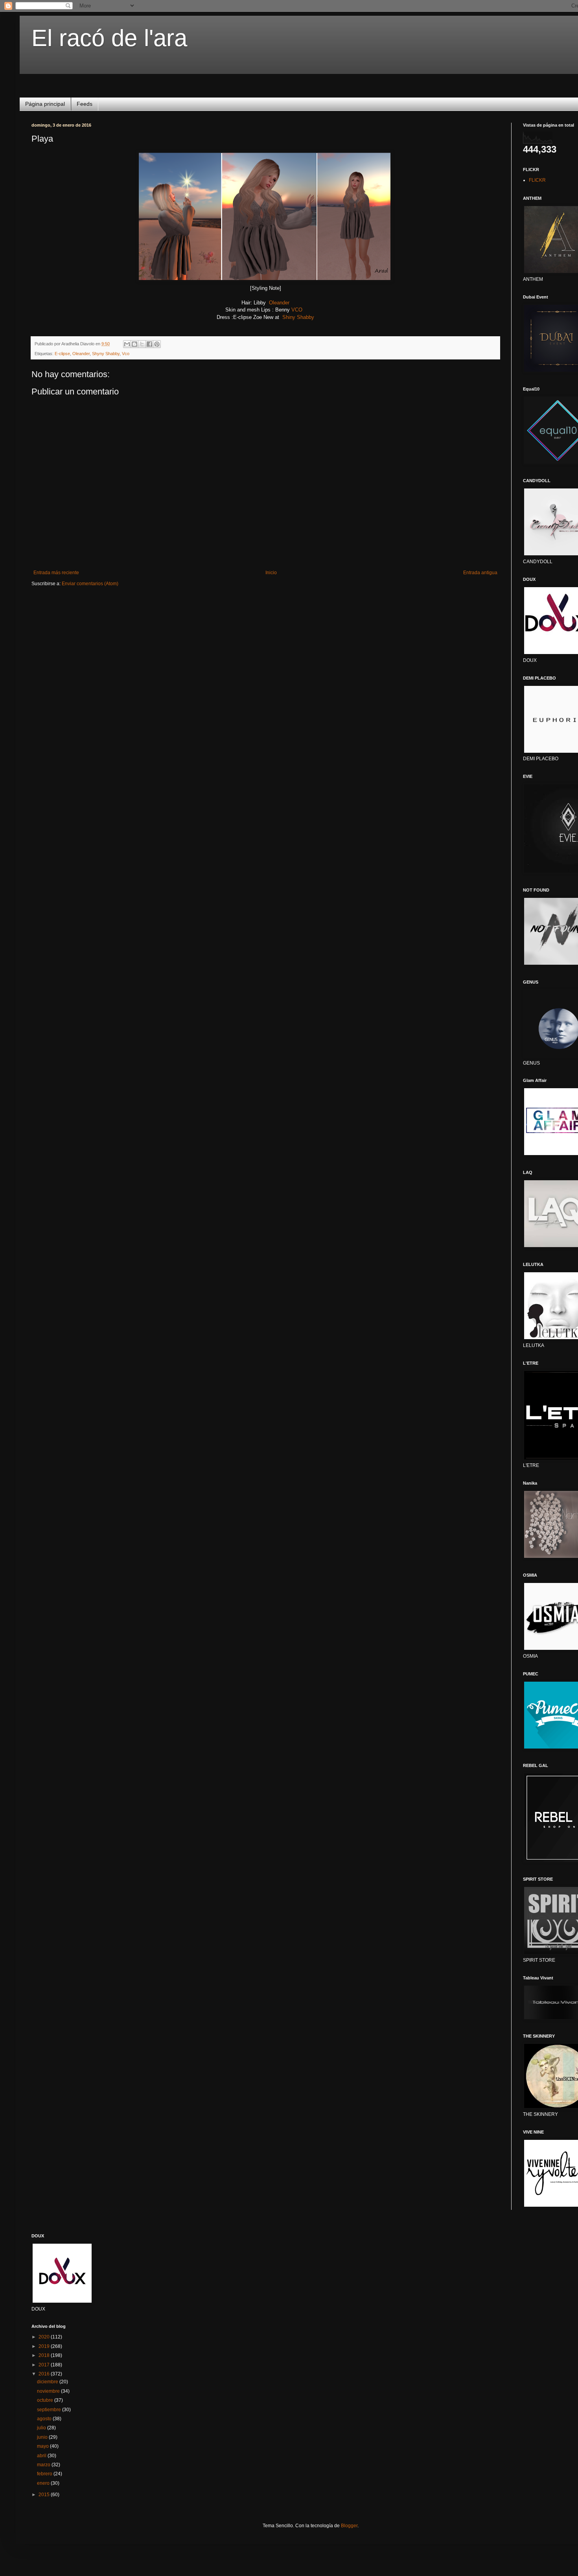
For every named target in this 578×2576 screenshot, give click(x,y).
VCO (296, 310)
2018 (45, 2355)
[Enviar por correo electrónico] (127, 344)
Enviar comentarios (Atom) (90, 584)
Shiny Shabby (298, 317)
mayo (43, 2446)
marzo (44, 2465)
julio (42, 2428)
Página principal (45, 104)
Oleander (279, 303)
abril (42, 2456)
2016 (45, 2374)
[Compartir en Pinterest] (157, 344)
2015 (45, 2495)
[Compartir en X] (142, 344)
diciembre (48, 2382)
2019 (45, 2346)
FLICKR (537, 180)
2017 (45, 2365)
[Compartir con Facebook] (149, 344)
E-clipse (62, 354)
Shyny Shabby (106, 354)
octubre (46, 2400)
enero (44, 2483)
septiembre (50, 2410)
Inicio (271, 573)
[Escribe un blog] (134, 344)
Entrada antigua (480, 573)
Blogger (349, 2526)
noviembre (49, 2391)
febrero (45, 2474)
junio (43, 2437)
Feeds (85, 104)
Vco (126, 354)
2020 (45, 2337)
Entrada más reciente (56, 573)
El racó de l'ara (109, 38)
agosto (45, 2419)
